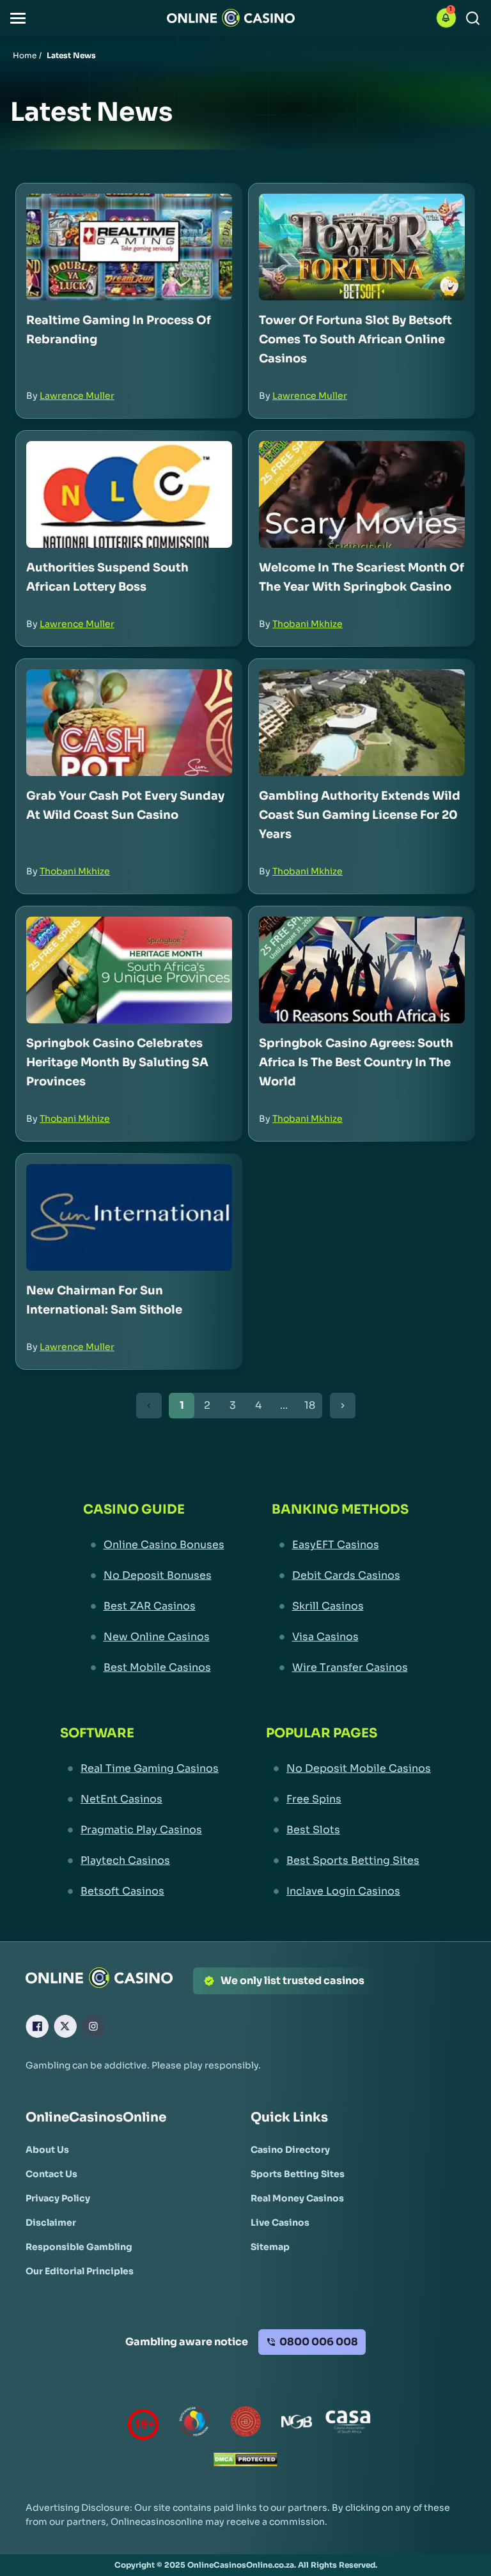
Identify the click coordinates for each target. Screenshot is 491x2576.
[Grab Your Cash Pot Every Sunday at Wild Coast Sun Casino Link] (129, 723)
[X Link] (65, 2026)
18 (310, 1405)
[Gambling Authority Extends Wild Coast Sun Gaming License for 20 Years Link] (362, 723)
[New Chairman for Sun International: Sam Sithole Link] (129, 1217)
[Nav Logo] (231, 18)
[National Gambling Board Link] (297, 2424)
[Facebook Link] (37, 2026)
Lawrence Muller (77, 396)
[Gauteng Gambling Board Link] (245, 2424)
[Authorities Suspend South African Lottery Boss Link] (129, 494)
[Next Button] (343, 1406)
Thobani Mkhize (308, 624)
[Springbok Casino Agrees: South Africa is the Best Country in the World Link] (362, 970)
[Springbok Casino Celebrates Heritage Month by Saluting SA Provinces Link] (129, 970)
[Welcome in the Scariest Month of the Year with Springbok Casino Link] (362, 494)
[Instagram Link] (93, 2026)
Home (25, 55)
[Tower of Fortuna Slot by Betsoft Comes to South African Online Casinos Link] (362, 247)
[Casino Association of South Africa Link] (348, 2424)
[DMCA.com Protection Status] (245, 2463)
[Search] (473, 18)
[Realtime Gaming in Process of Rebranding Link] (129, 247)
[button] (18, 18)
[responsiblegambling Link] (194, 2424)
